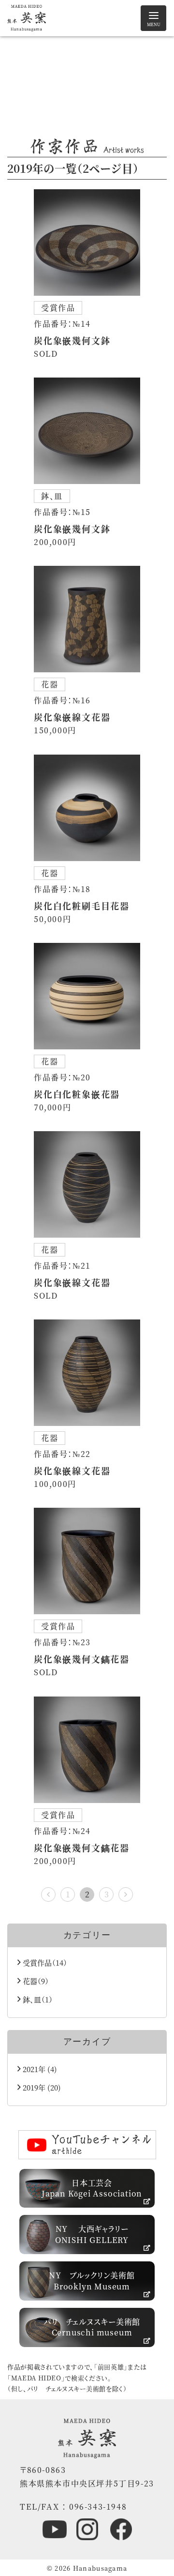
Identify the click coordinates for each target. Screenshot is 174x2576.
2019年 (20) (41, 2087)
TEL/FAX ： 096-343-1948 (73, 2507)
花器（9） (35, 1981)
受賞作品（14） (44, 1962)
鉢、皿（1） (37, 1999)
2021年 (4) (39, 2069)
